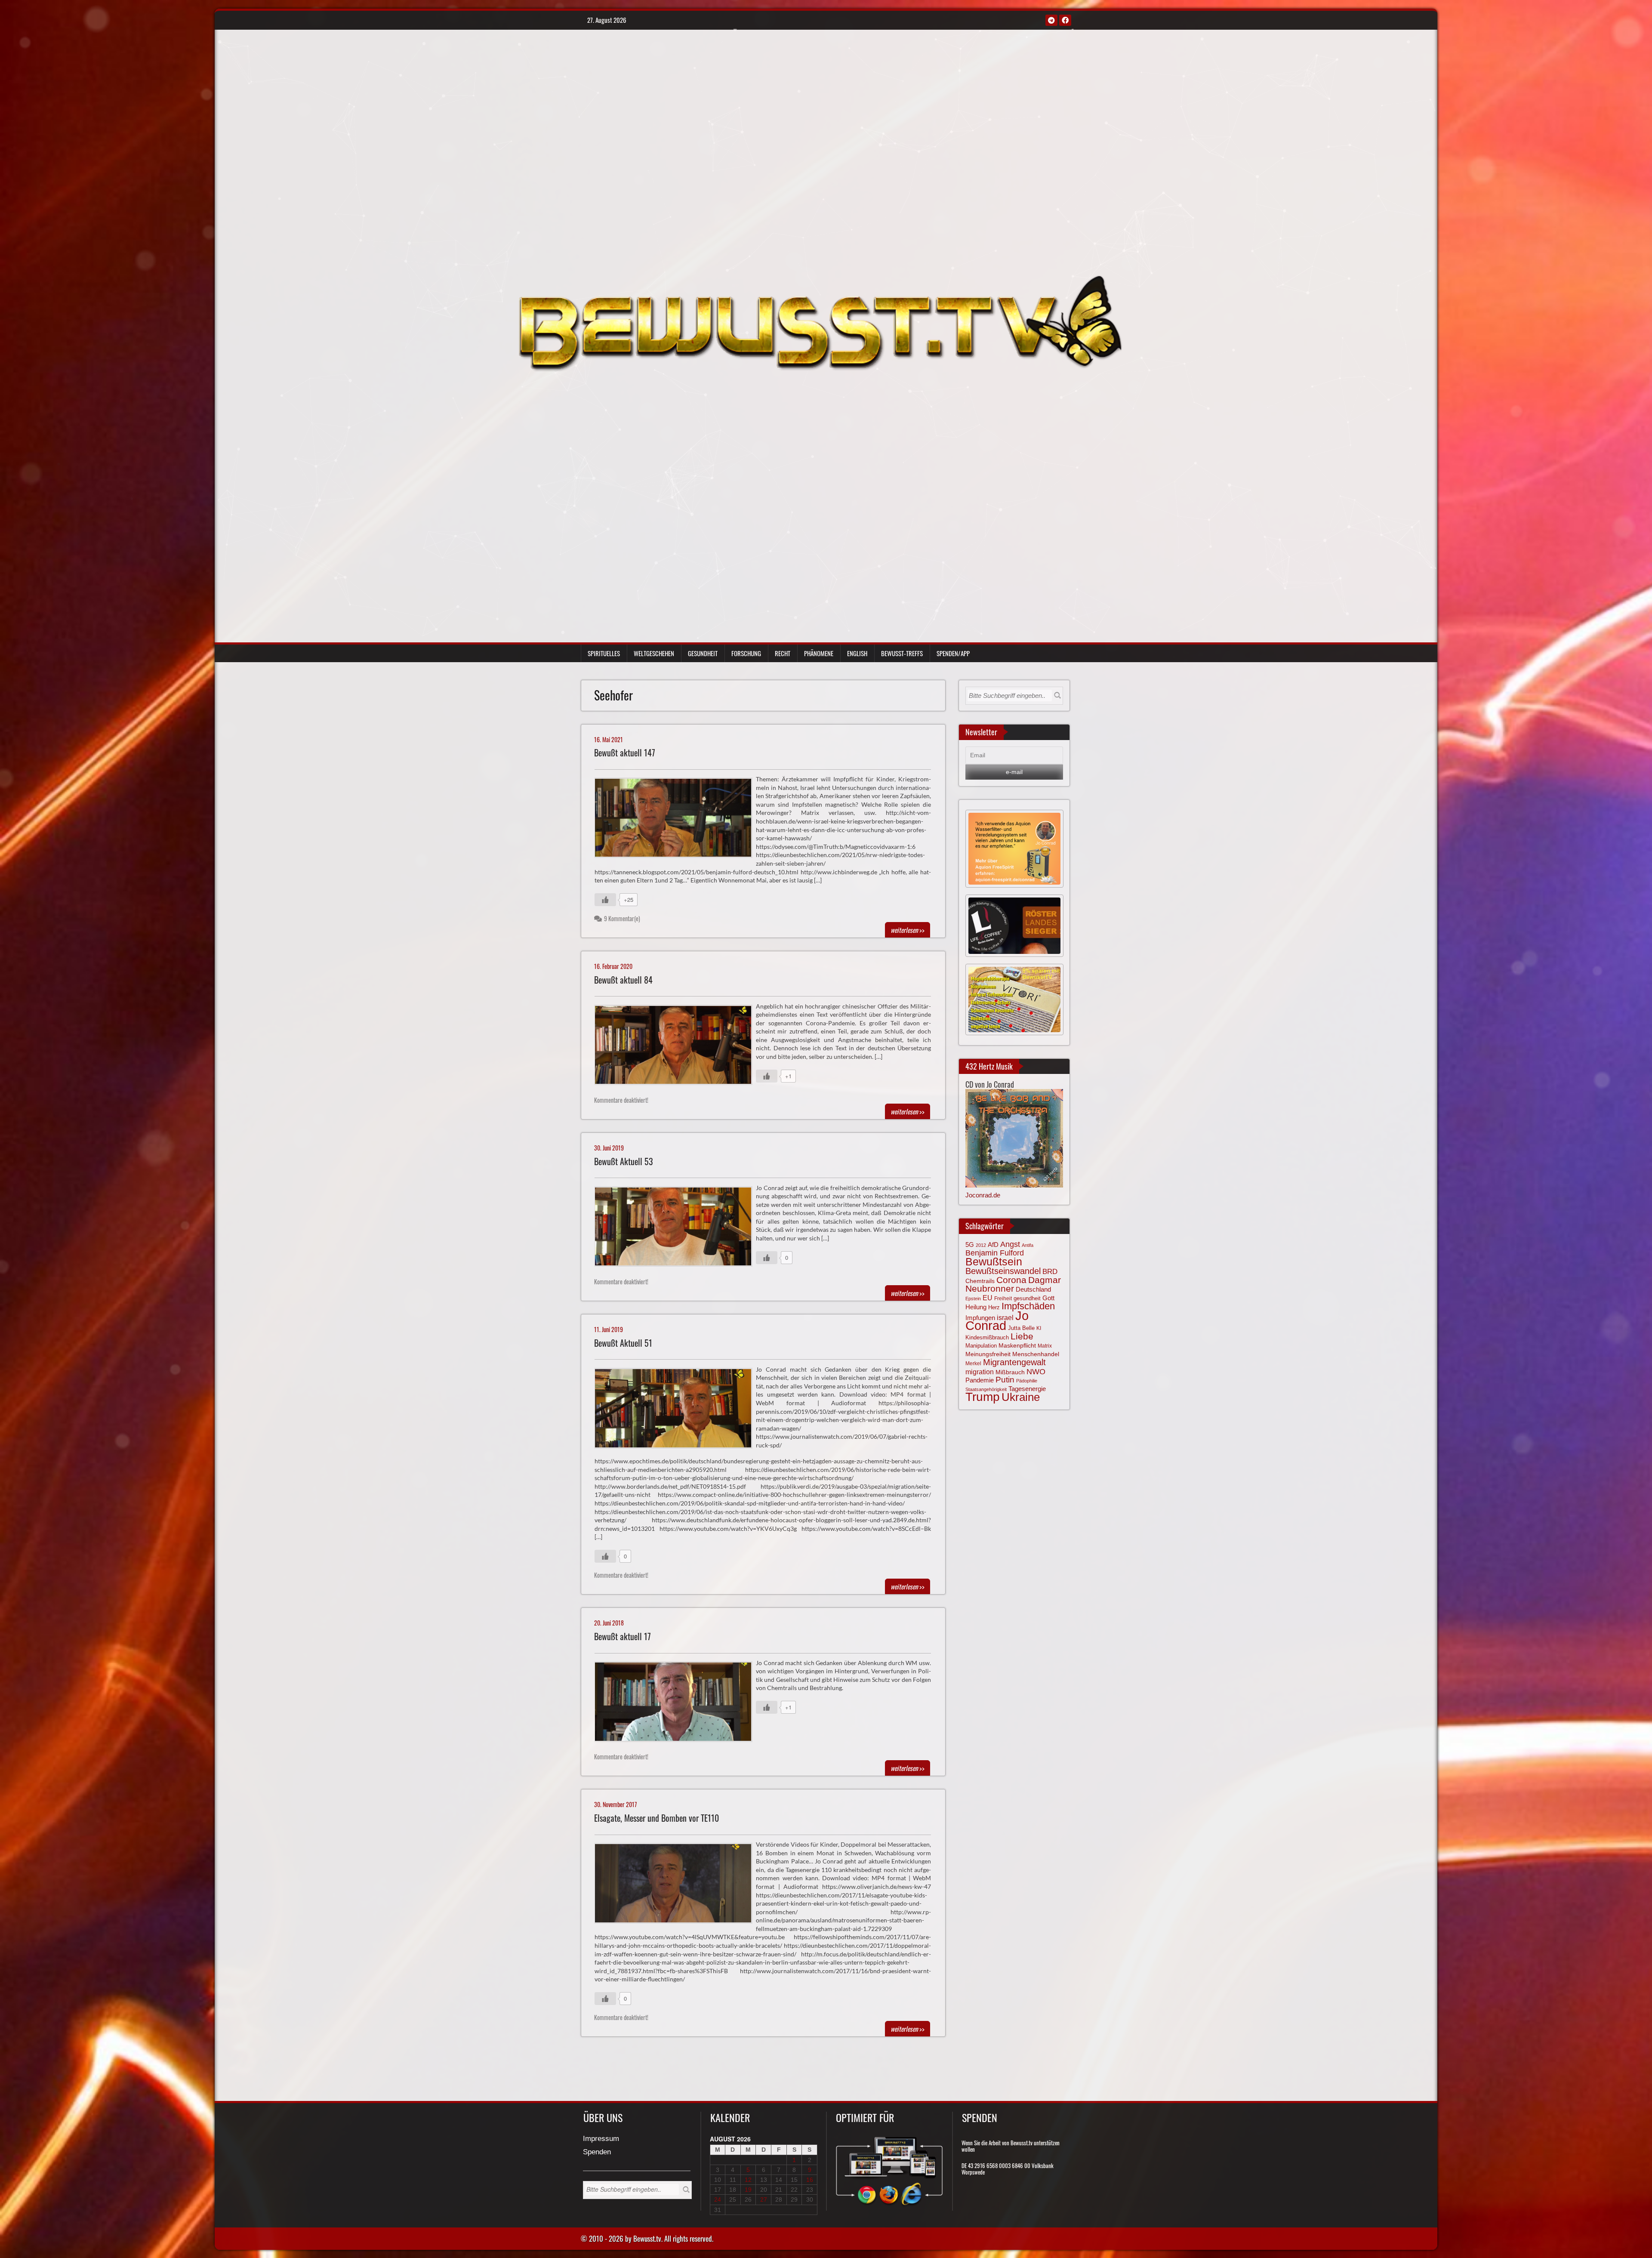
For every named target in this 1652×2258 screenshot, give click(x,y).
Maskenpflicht (1017, 1345)
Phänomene (819, 653)
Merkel (973, 1363)
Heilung (976, 1307)
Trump (983, 1397)
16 (810, 2180)
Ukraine (1021, 1397)
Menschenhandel (1036, 1354)
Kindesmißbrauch (987, 1337)
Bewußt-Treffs (902, 653)
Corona (1011, 1280)
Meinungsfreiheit (988, 1354)
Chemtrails (980, 1281)
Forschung (746, 653)
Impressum (601, 2139)
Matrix (1045, 1346)
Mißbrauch (1010, 1372)
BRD (1050, 1272)
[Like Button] (605, 900)
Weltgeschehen (654, 653)
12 (748, 2180)
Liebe (1022, 1336)
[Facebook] (1065, 20)
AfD (993, 1245)
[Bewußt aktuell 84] (677, 1047)
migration (980, 1372)
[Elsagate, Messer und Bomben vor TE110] (677, 1885)
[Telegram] (1051, 20)
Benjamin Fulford (995, 1253)
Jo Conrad (997, 1320)
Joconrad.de (983, 1195)
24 (718, 2199)
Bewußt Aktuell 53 (624, 1161)
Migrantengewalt (1014, 1362)
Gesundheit (703, 653)
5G (970, 1245)
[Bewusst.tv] (820, 322)
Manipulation (981, 1346)
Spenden (597, 2152)
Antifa (1028, 1245)
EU (988, 1298)
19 (748, 2190)
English (857, 653)
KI (1039, 1328)
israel (1005, 1317)
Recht (783, 653)
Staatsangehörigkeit (986, 1389)
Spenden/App (953, 653)
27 (764, 2199)
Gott (1048, 1298)
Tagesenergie (1027, 1389)
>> (908, 930)
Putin (1005, 1380)
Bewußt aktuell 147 (625, 753)
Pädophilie (1027, 1381)
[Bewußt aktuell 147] (677, 820)
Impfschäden (1028, 1306)
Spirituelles (604, 653)
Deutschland (1033, 1289)
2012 (981, 1245)
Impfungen (980, 1318)
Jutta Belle (1021, 1328)
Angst (1010, 1244)
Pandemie (980, 1380)
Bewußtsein (994, 1262)
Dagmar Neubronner (1013, 1284)
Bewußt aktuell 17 (623, 1636)
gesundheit (1027, 1298)
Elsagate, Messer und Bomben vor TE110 (656, 1818)
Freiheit (1003, 1299)
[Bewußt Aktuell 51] (677, 1410)
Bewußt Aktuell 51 (623, 1343)
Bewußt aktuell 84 (623, 980)
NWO (1036, 1371)
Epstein (973, 1299)
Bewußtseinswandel (1003, 1271)
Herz (994, 1307)
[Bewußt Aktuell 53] (677, 1228)
